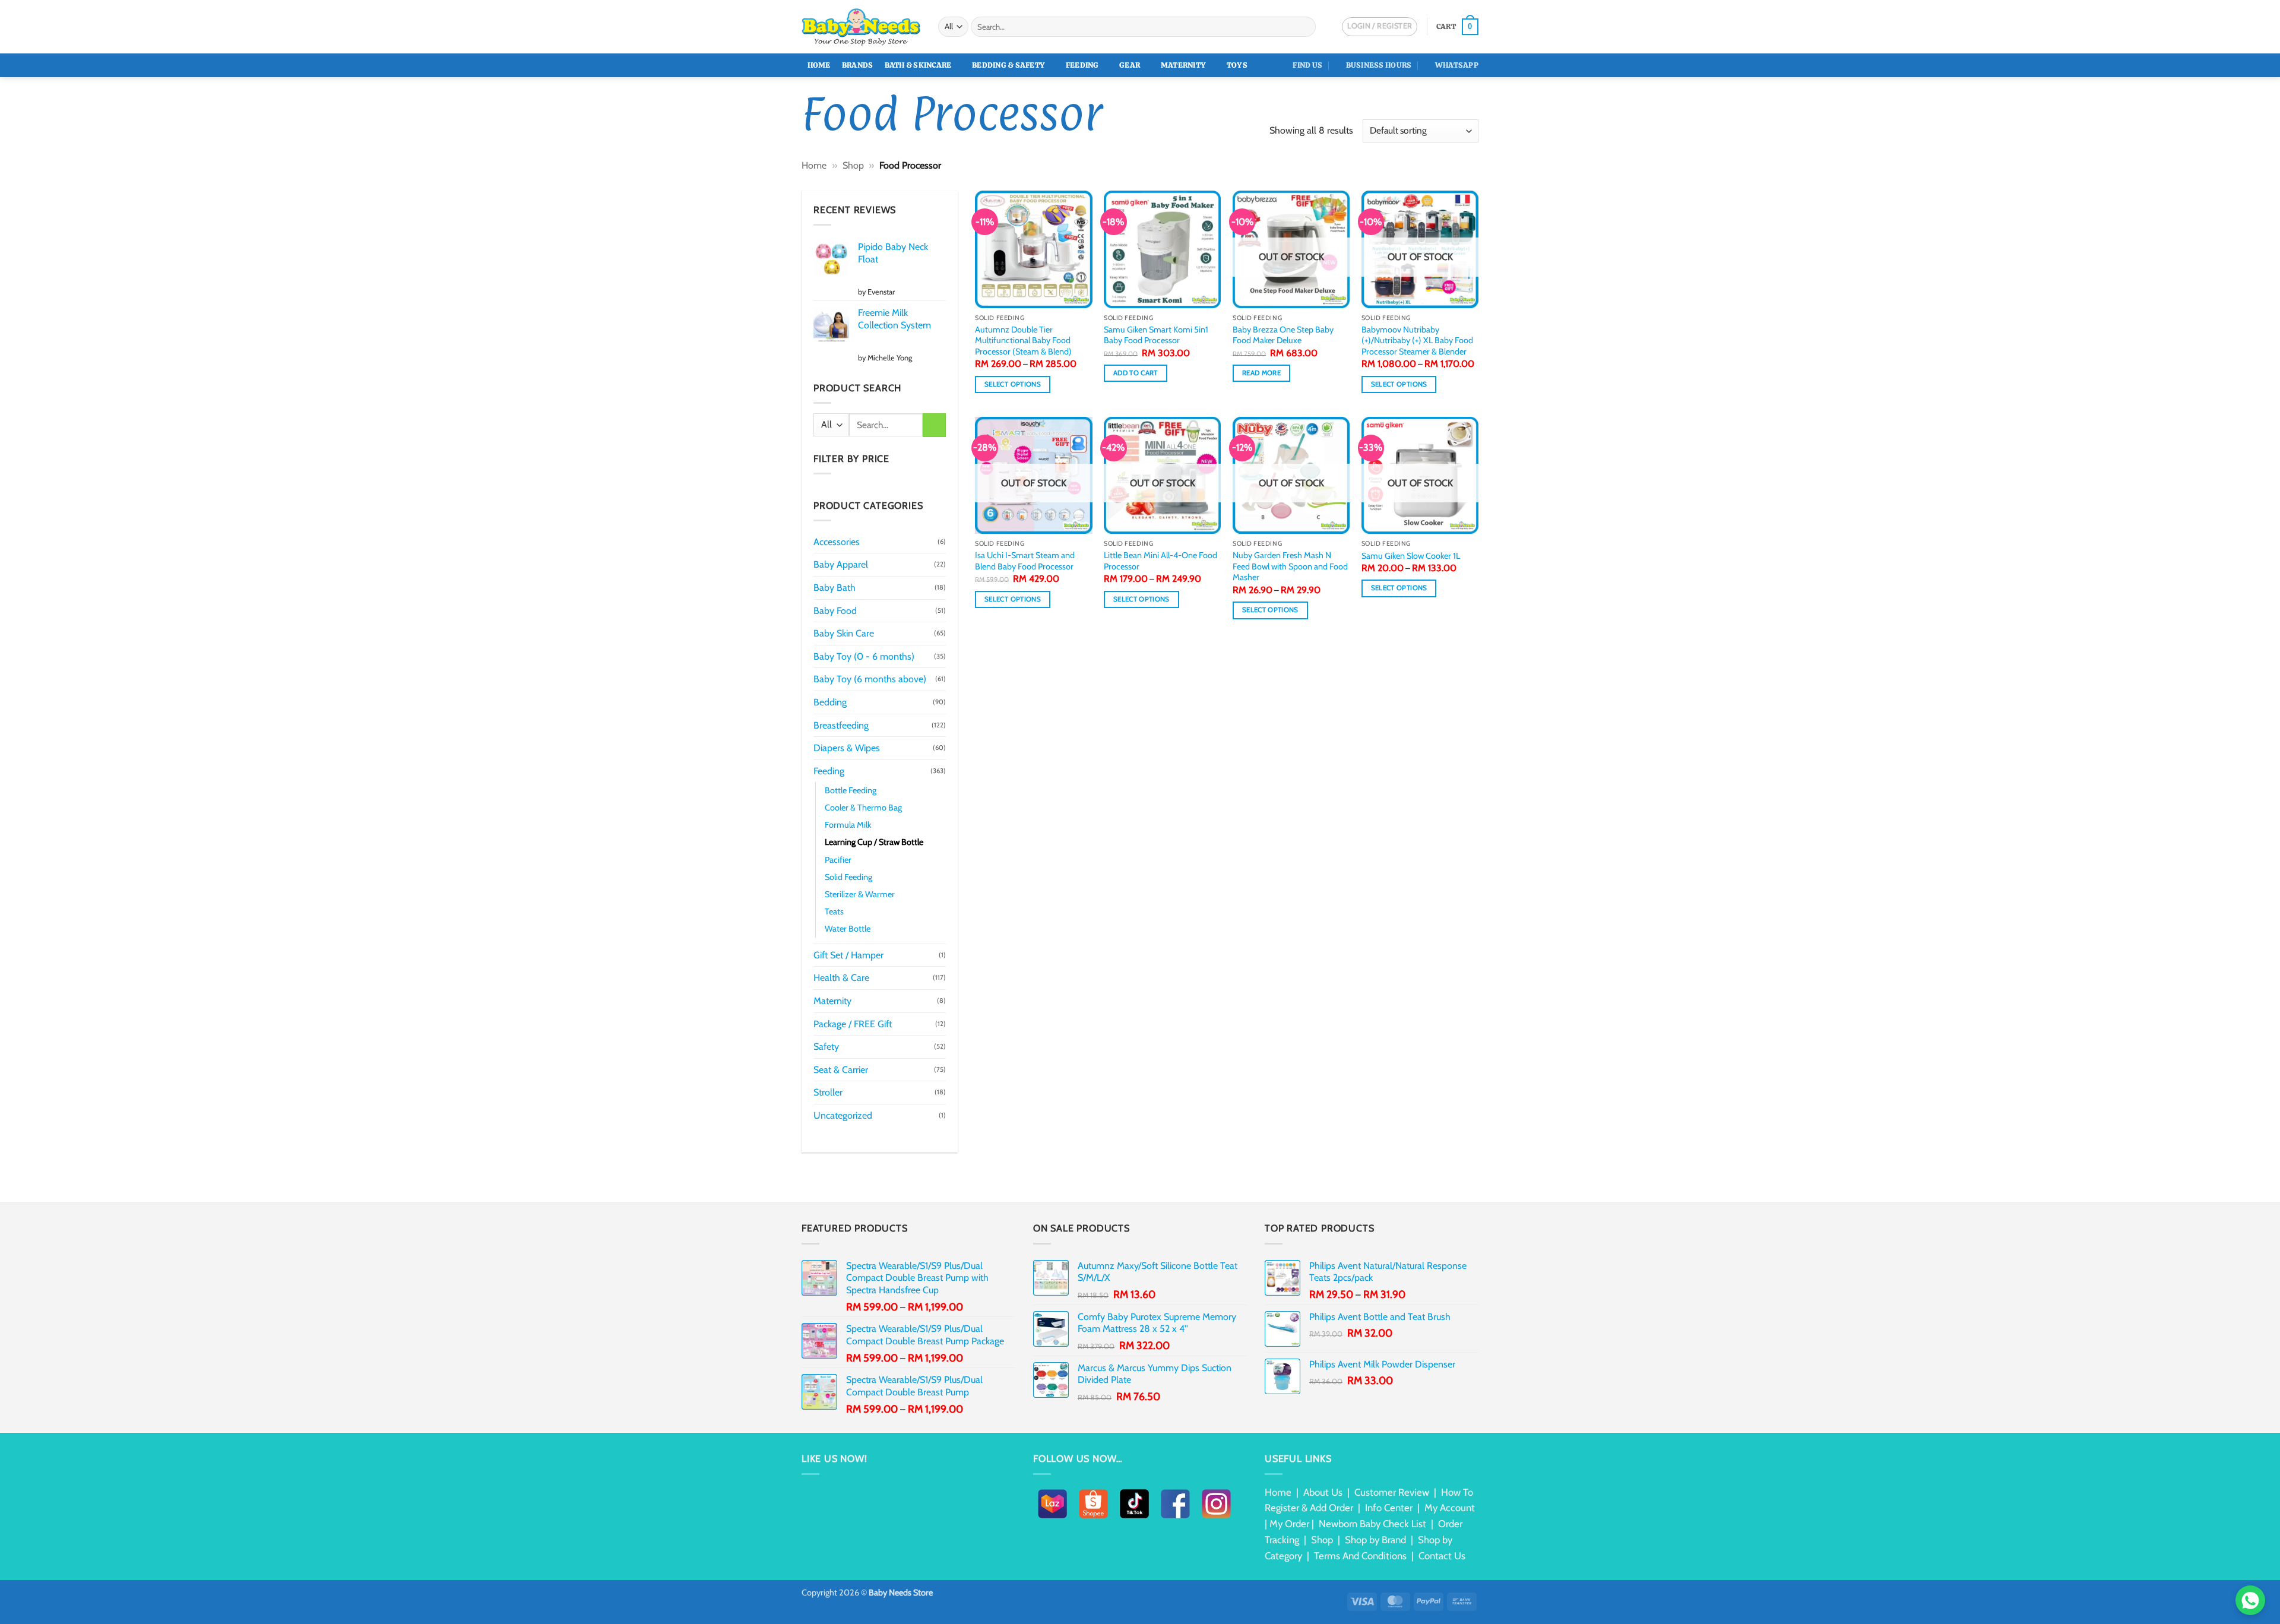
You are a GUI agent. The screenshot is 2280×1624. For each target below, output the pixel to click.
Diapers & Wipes (847, 748)
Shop (853, 165)
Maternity (1183, 65)
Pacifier (838, 860)
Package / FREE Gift (853, 1024)
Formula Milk (848, 825)
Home (819, 65)
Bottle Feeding (851, 790)
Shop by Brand (1375, 1540)
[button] (1457, 27)
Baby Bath (835, 588)
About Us (1323, 1492)
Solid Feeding (848, 877)
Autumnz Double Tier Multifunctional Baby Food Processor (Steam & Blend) (1023, 341)
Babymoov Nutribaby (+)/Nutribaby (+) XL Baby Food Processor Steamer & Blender (1417, 341)
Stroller (828, 1092)
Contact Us (1442, 1556)
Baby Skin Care (844, 633)
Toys (1237, 65)
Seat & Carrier (841, 1070)
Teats (834, 911)
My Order (1289, 1524)
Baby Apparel (841, 564)
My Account (1450, 1508)
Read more (1261, 373)
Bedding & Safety (1008, 65)
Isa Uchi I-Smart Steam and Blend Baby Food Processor (1025, 561)
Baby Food (835, 611)
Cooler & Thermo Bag (863, 808)
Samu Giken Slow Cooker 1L (1411, 556)
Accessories (837, 542)
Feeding (1082, 65)
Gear (1130, 65)
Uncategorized (843, 1115)
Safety (826, 1047)
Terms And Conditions (1360, 1556)
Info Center (1389, 1508)
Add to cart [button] (1136, 373)
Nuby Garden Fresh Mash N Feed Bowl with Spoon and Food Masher (1290, 566)
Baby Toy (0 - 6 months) (864, 656)
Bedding (830, 702)
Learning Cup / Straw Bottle (874, 842)
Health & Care (841, 978)
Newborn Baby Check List (1372, 1524)
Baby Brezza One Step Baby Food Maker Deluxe (1283, 335)
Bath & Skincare (918, 65)
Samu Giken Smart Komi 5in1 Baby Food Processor (1156, 335)
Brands (858, 65)
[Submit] (1305, 27)
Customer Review (1392, 1492)
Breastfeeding (841, 725)
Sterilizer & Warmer (860, 894)
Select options (1013, 384)
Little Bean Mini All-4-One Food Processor (1160, 561)
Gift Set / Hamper (848, 955)
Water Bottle (848, 929)
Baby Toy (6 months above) (870, 679)
